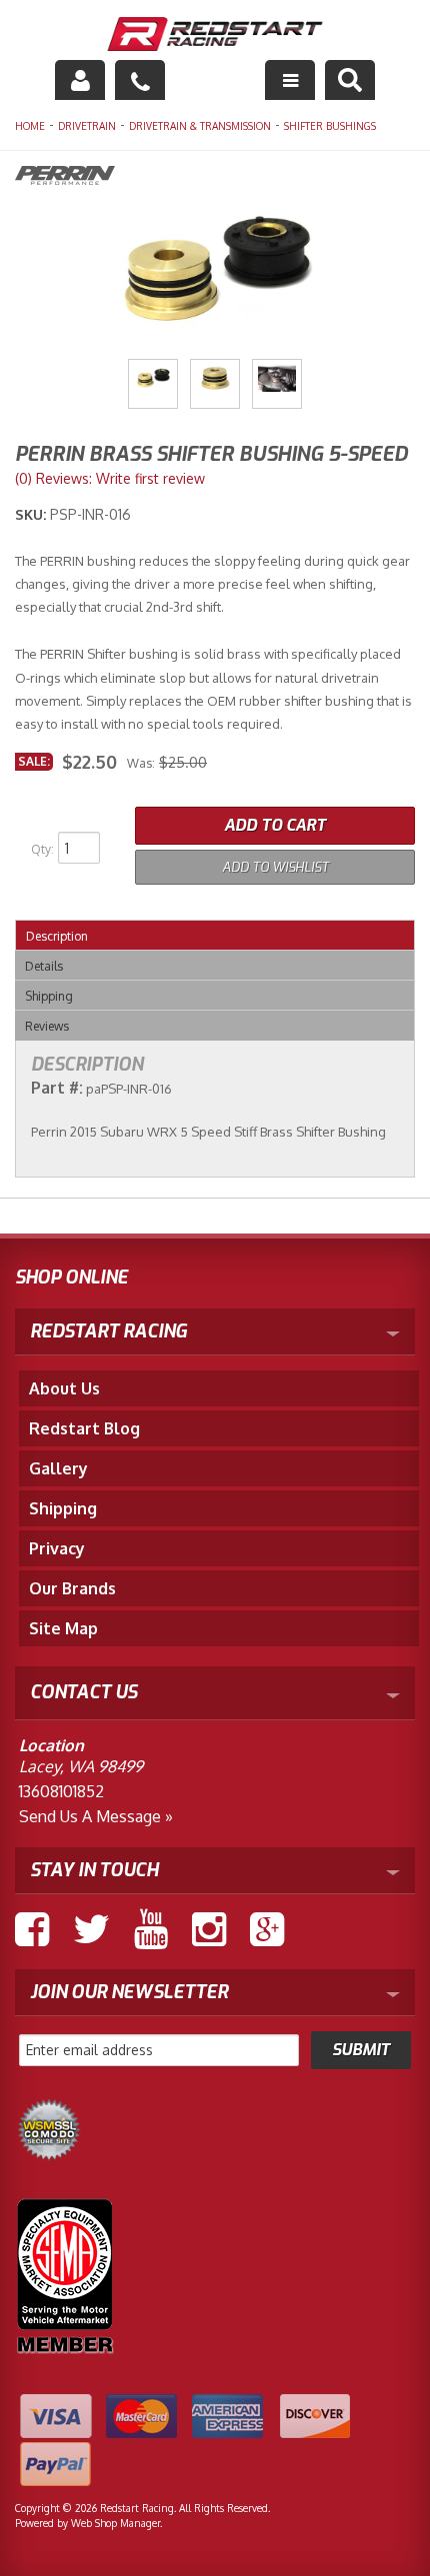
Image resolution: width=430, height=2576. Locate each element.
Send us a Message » (96, 1816)
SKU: (32, 514)
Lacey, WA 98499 (81, 1766)
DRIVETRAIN (87, 126)
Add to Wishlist (275, 867)
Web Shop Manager (115, 2523)
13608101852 (61, 1791)
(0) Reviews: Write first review (110, 478)
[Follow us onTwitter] (91, 1929)
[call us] (140, 80)
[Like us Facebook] (32, 1929)
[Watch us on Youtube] (151, 1929)
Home (30, 126)
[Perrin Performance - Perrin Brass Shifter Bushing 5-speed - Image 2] (215, 384)
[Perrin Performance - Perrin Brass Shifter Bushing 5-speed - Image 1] (153, 384)
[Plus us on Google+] (267, 1929)
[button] (350, 80)
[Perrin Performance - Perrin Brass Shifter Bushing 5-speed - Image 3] (277, 384)
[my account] (80, 80)
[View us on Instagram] (209, 1929)
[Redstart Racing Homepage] (215, 36)
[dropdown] (290, 80)
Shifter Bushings (330, 126)
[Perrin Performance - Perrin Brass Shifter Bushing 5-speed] (215, 178)
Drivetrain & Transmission (200, 126)
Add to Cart (275, 825)
